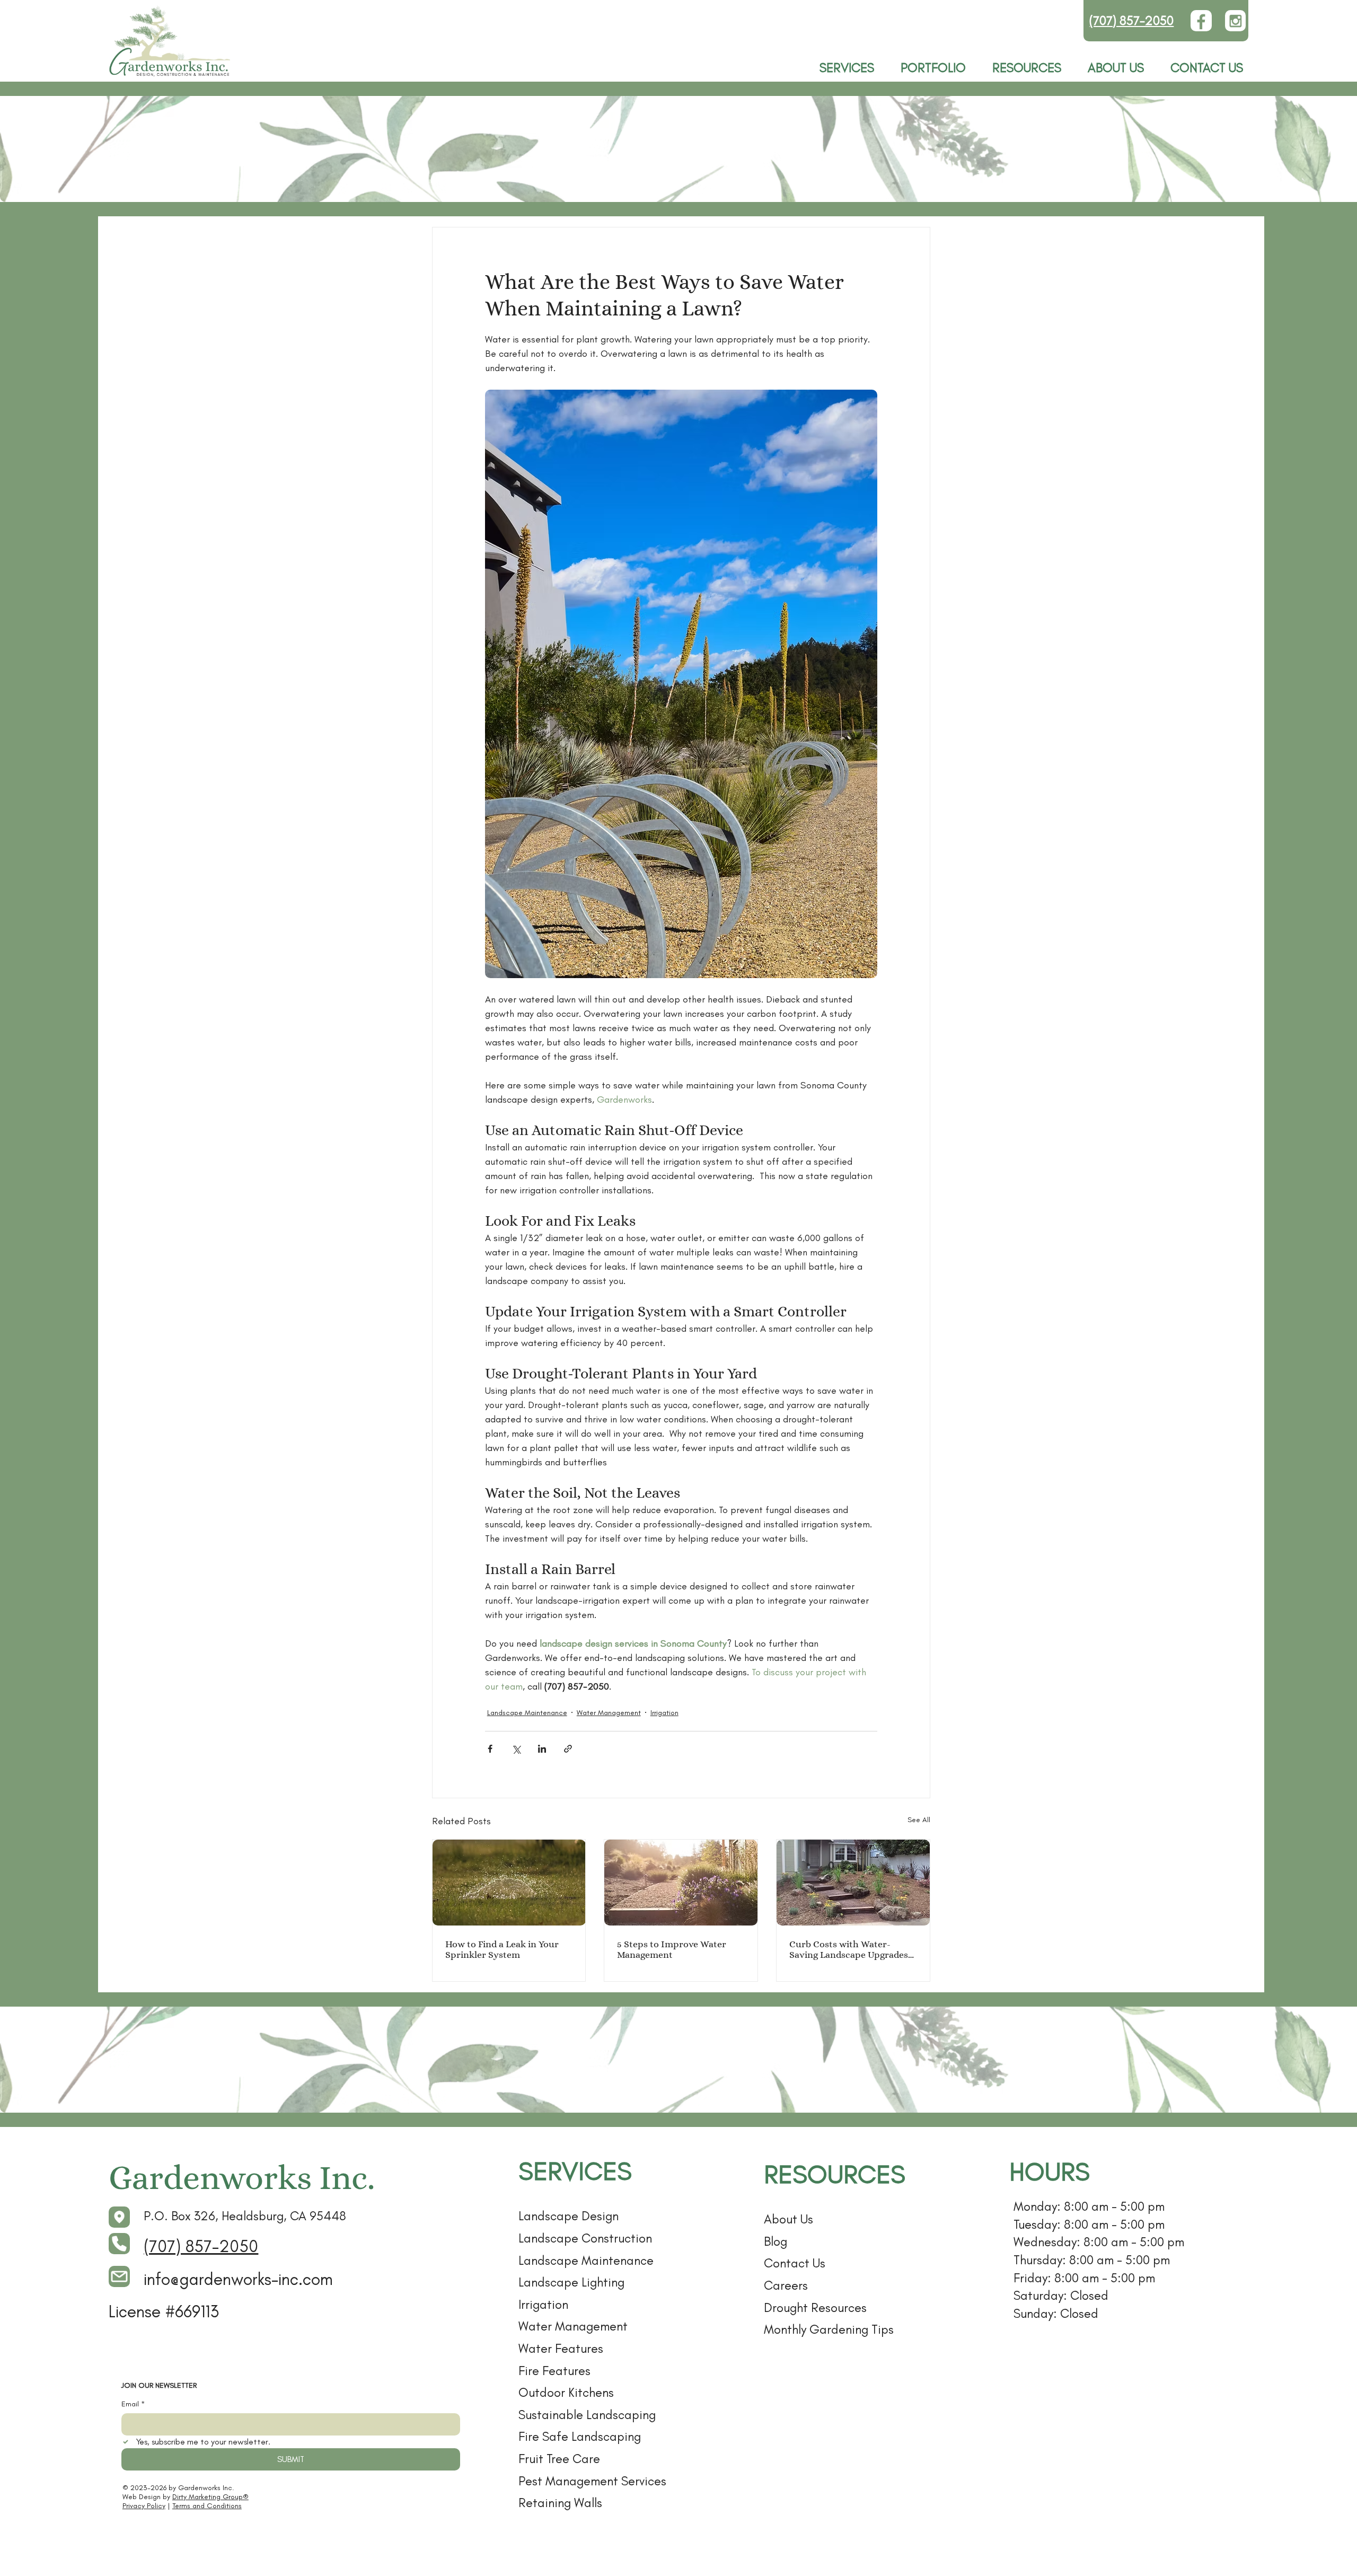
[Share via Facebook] (490, 1749)
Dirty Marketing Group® (210, 2497)
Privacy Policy (144, 2506)
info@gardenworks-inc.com (238, 2279)
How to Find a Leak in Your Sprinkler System (502, 1949)
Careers (786, 2285)
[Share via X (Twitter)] (516, 1749)
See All (919, 1820)
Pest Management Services (592, 2481)
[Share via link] (568, 1749)
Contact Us (795, 2263)
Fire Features (554, 2371)
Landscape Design (569, 2216)
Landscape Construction (585, 2238)
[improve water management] (681, 1883)
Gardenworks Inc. (242, 2178)
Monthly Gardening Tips (829, 2329)
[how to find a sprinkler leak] (509, 1883)
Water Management (609, 1713)
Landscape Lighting (571, 2282)
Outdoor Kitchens (566, 2392)
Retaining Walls (560, 2503)
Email (133, 2404)
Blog (776, 2241)
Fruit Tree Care (559, 2459)
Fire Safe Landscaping (580, 2436)
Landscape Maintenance (527, 1713)
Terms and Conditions (207, 2506)
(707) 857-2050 (1131, 20)
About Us (788, 2219)
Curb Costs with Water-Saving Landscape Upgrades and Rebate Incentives (849, 1949)
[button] (1027, 68)
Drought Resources (815, 2307)
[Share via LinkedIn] (542, 1749)
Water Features (561, 2348)
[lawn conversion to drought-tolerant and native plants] (853, 1883)
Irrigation (664, 1713)
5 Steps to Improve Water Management (672, 1949)
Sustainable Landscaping (587, 2415)
